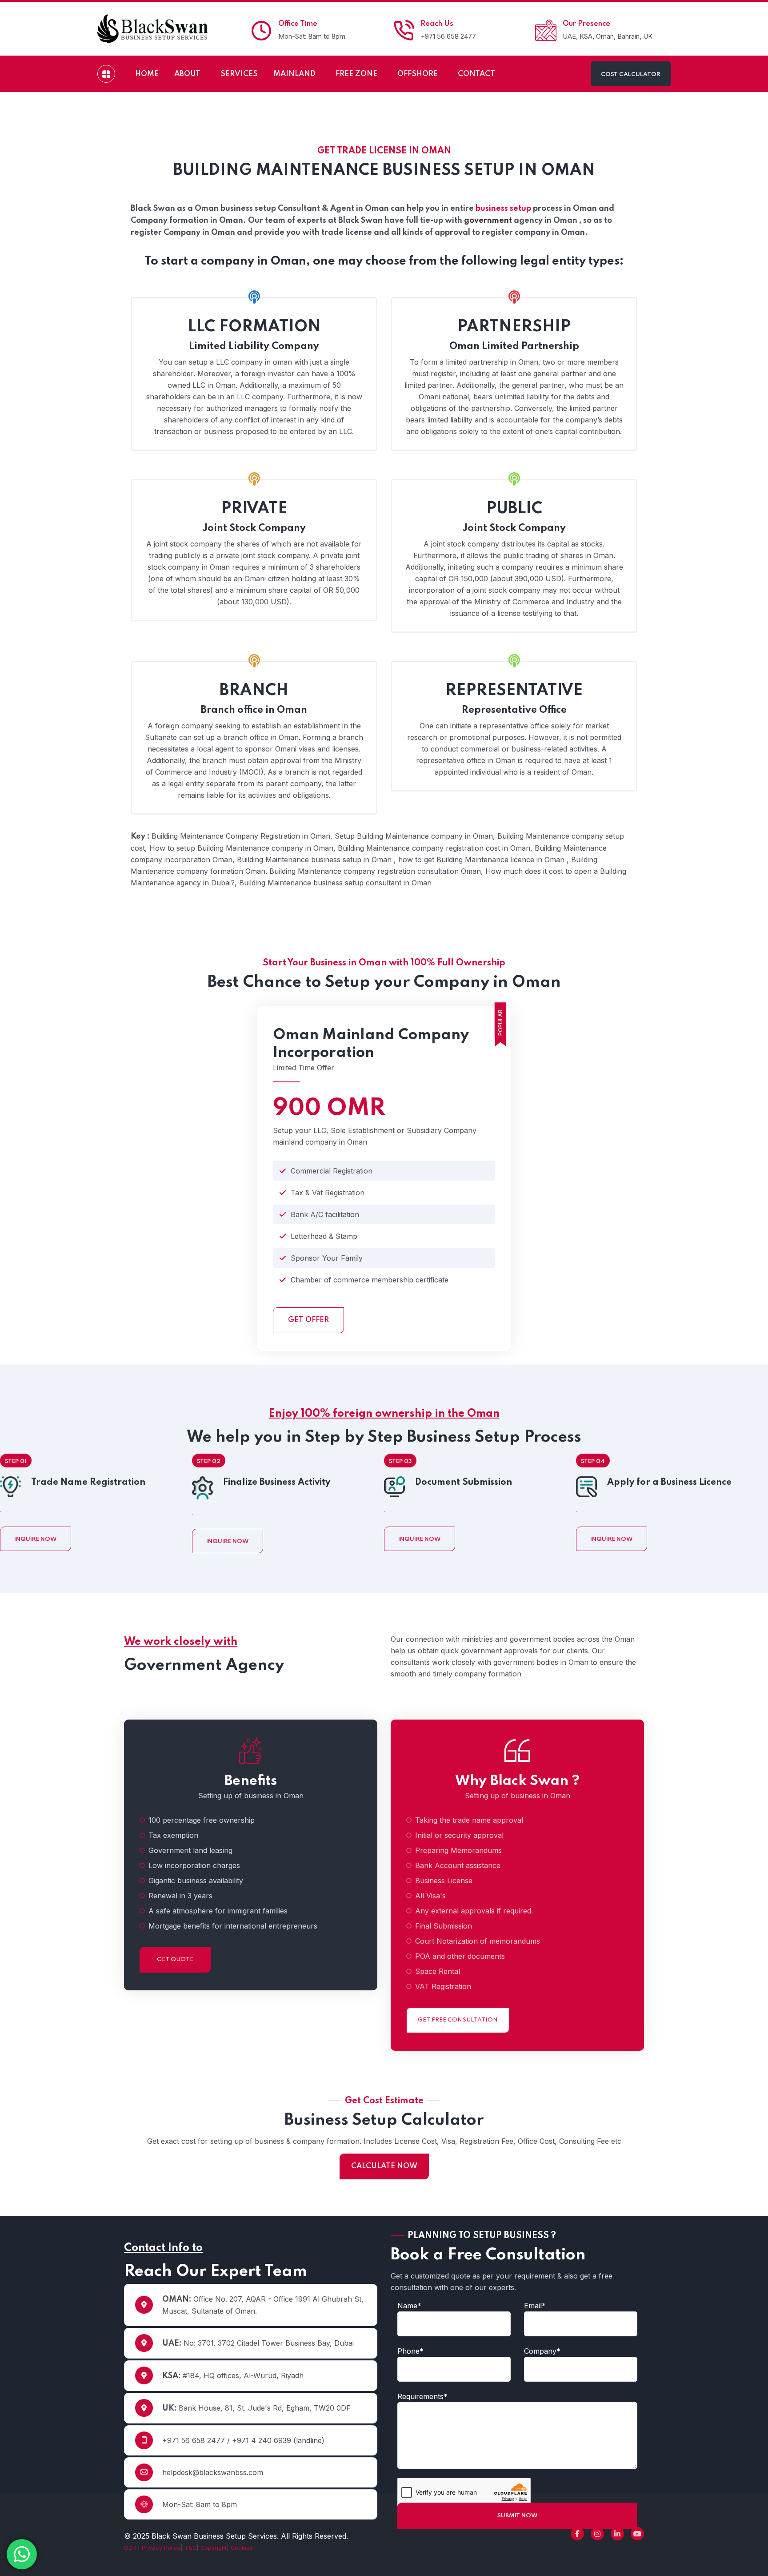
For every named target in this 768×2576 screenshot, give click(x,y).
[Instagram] (597, 2534)
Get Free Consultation (458, 2020)
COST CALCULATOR (631, 74)
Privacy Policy (161, 2548)
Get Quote (175, 1959)
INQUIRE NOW (36, 1539)
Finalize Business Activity (277, 1483)
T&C (190, 2548)
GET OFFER (308, 1320)
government (488, 221)
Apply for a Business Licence (669, 1483)
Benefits (251, 1781)
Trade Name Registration (88, 1483)
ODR (131, 2548)
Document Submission (464, 1483)
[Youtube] (637, 2534)
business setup (503, 209)
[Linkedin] (617, 2534)
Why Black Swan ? (517, 1781)
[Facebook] (577, 2534)
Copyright (214, 2548)
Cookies (242, 2548)
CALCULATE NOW (384, 2166)
